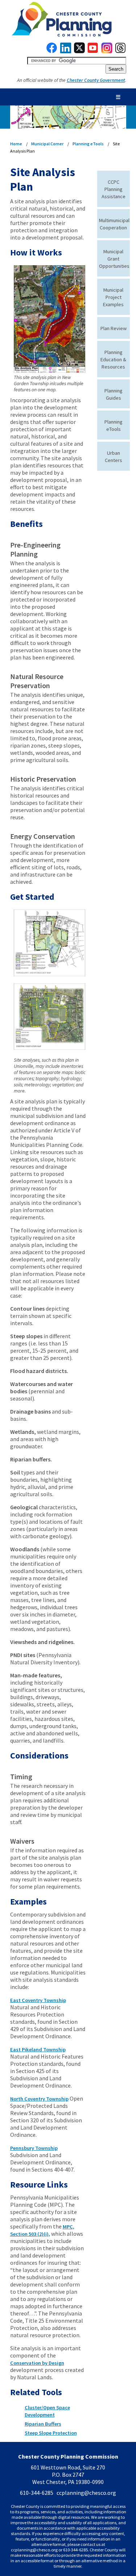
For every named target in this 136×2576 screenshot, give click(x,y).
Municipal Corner (47, 144)
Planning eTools (88, 144)
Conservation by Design (37, 2363)
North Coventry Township (39, 2099)
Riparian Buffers (43, 2424)
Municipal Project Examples (113, 297)
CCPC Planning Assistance (114, 189)
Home (16, 144)
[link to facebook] (52, 51)
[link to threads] (121, 51)
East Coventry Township (38, 2000)
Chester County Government (96, 80)
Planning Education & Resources (113, 359)
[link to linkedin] (66, 51)
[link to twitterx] (79, 51)
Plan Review (114, 328)
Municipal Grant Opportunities (114, 259)
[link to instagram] (107, 51)
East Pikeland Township (38, 2049)
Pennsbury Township (34, 2148)
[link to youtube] (93, 51)
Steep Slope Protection (51, 2433)
